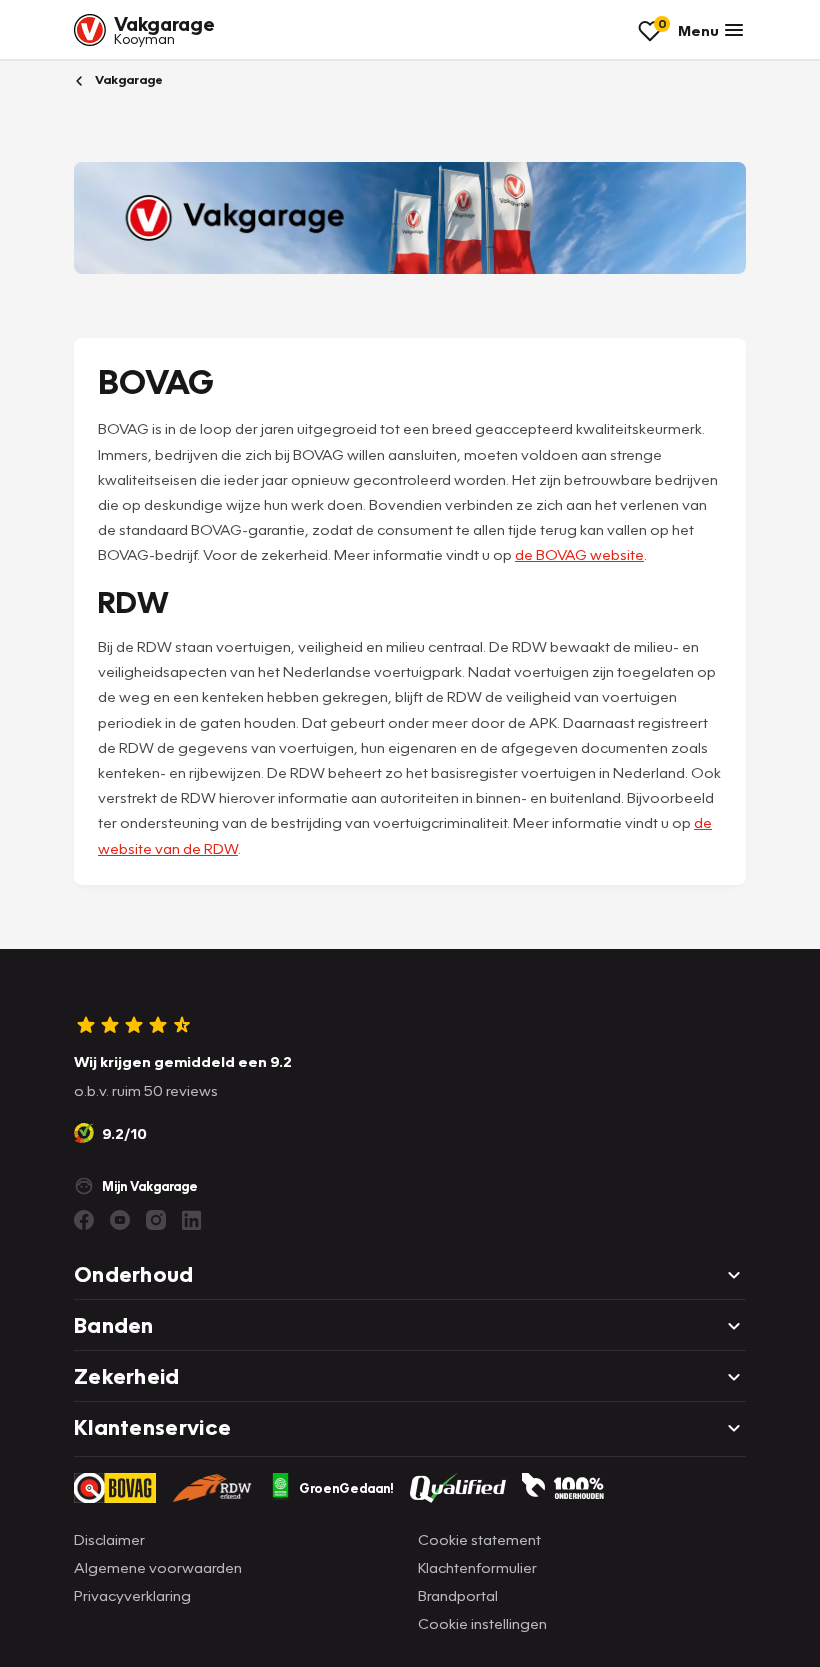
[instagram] (156, 1220)
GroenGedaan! (346, 1488)
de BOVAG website (579, 554)
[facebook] (84, 1220)
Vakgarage (127, 79)
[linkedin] (192, 1220)
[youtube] (120, 1220)
